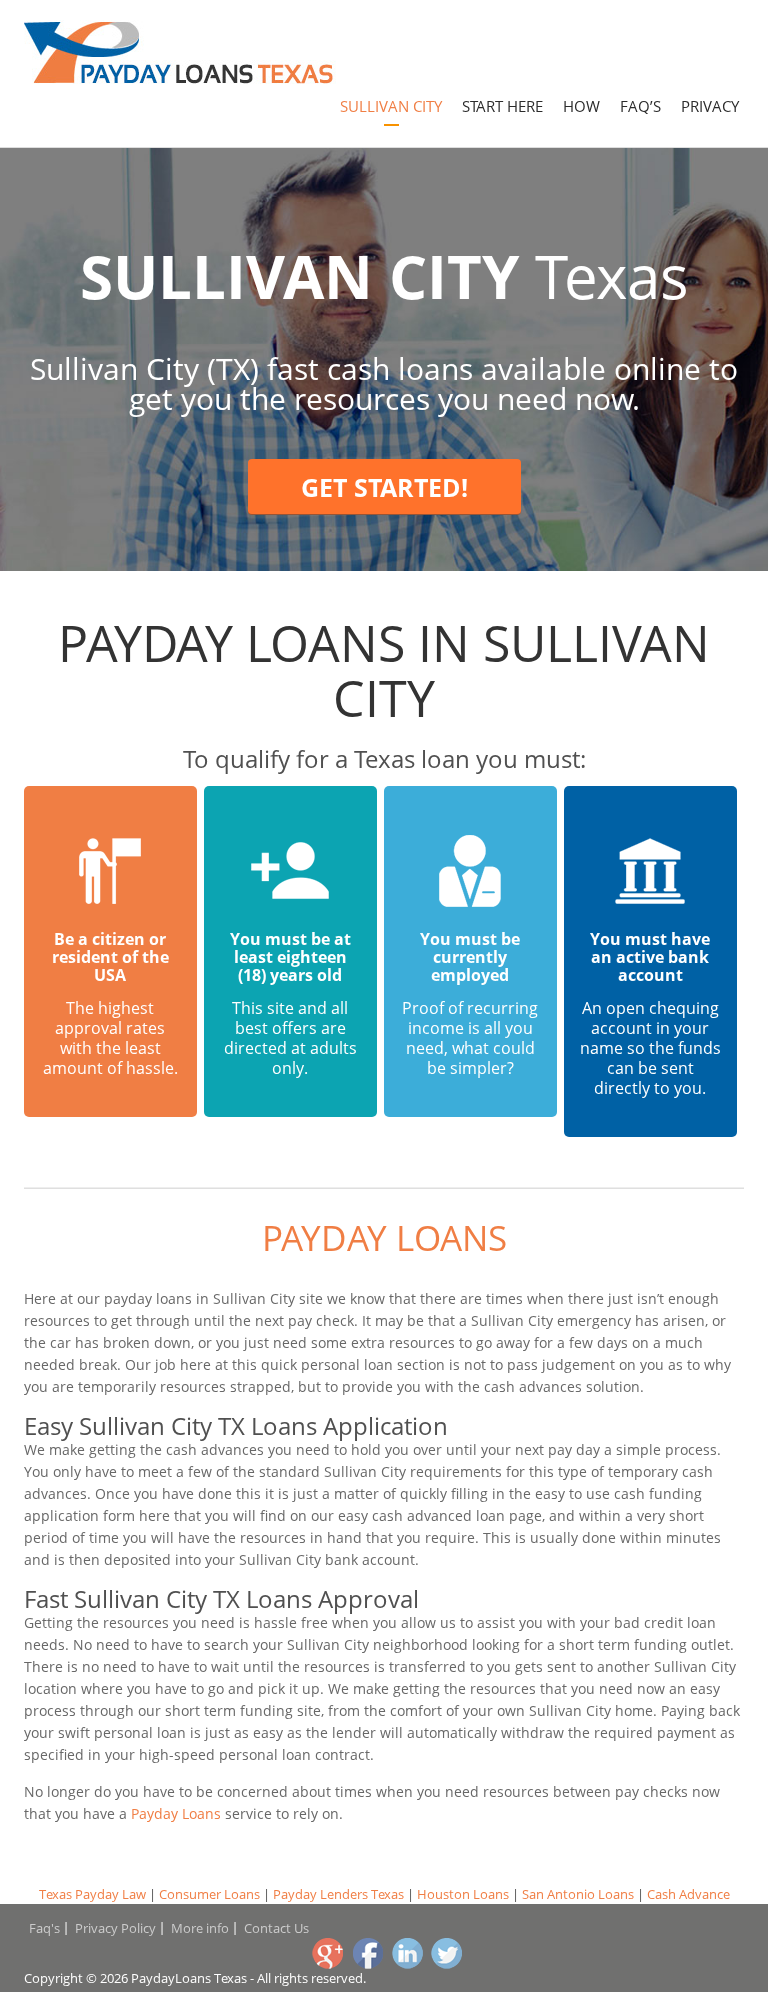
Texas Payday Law (92, 1894)
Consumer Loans (209, 1894)
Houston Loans (463, 1894)
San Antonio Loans (578, 1894)
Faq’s (640, 106)
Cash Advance (688, 1894)
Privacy (710, 106)
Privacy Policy (115, 1928)
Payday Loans (384, 1237)
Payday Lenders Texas (338, 1894)
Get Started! (384, 487)
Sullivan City (391, 106)
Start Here (502, 106)
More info (200, 1928)
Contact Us (276, 1928)
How (581, 106)
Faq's (44, 1928)
